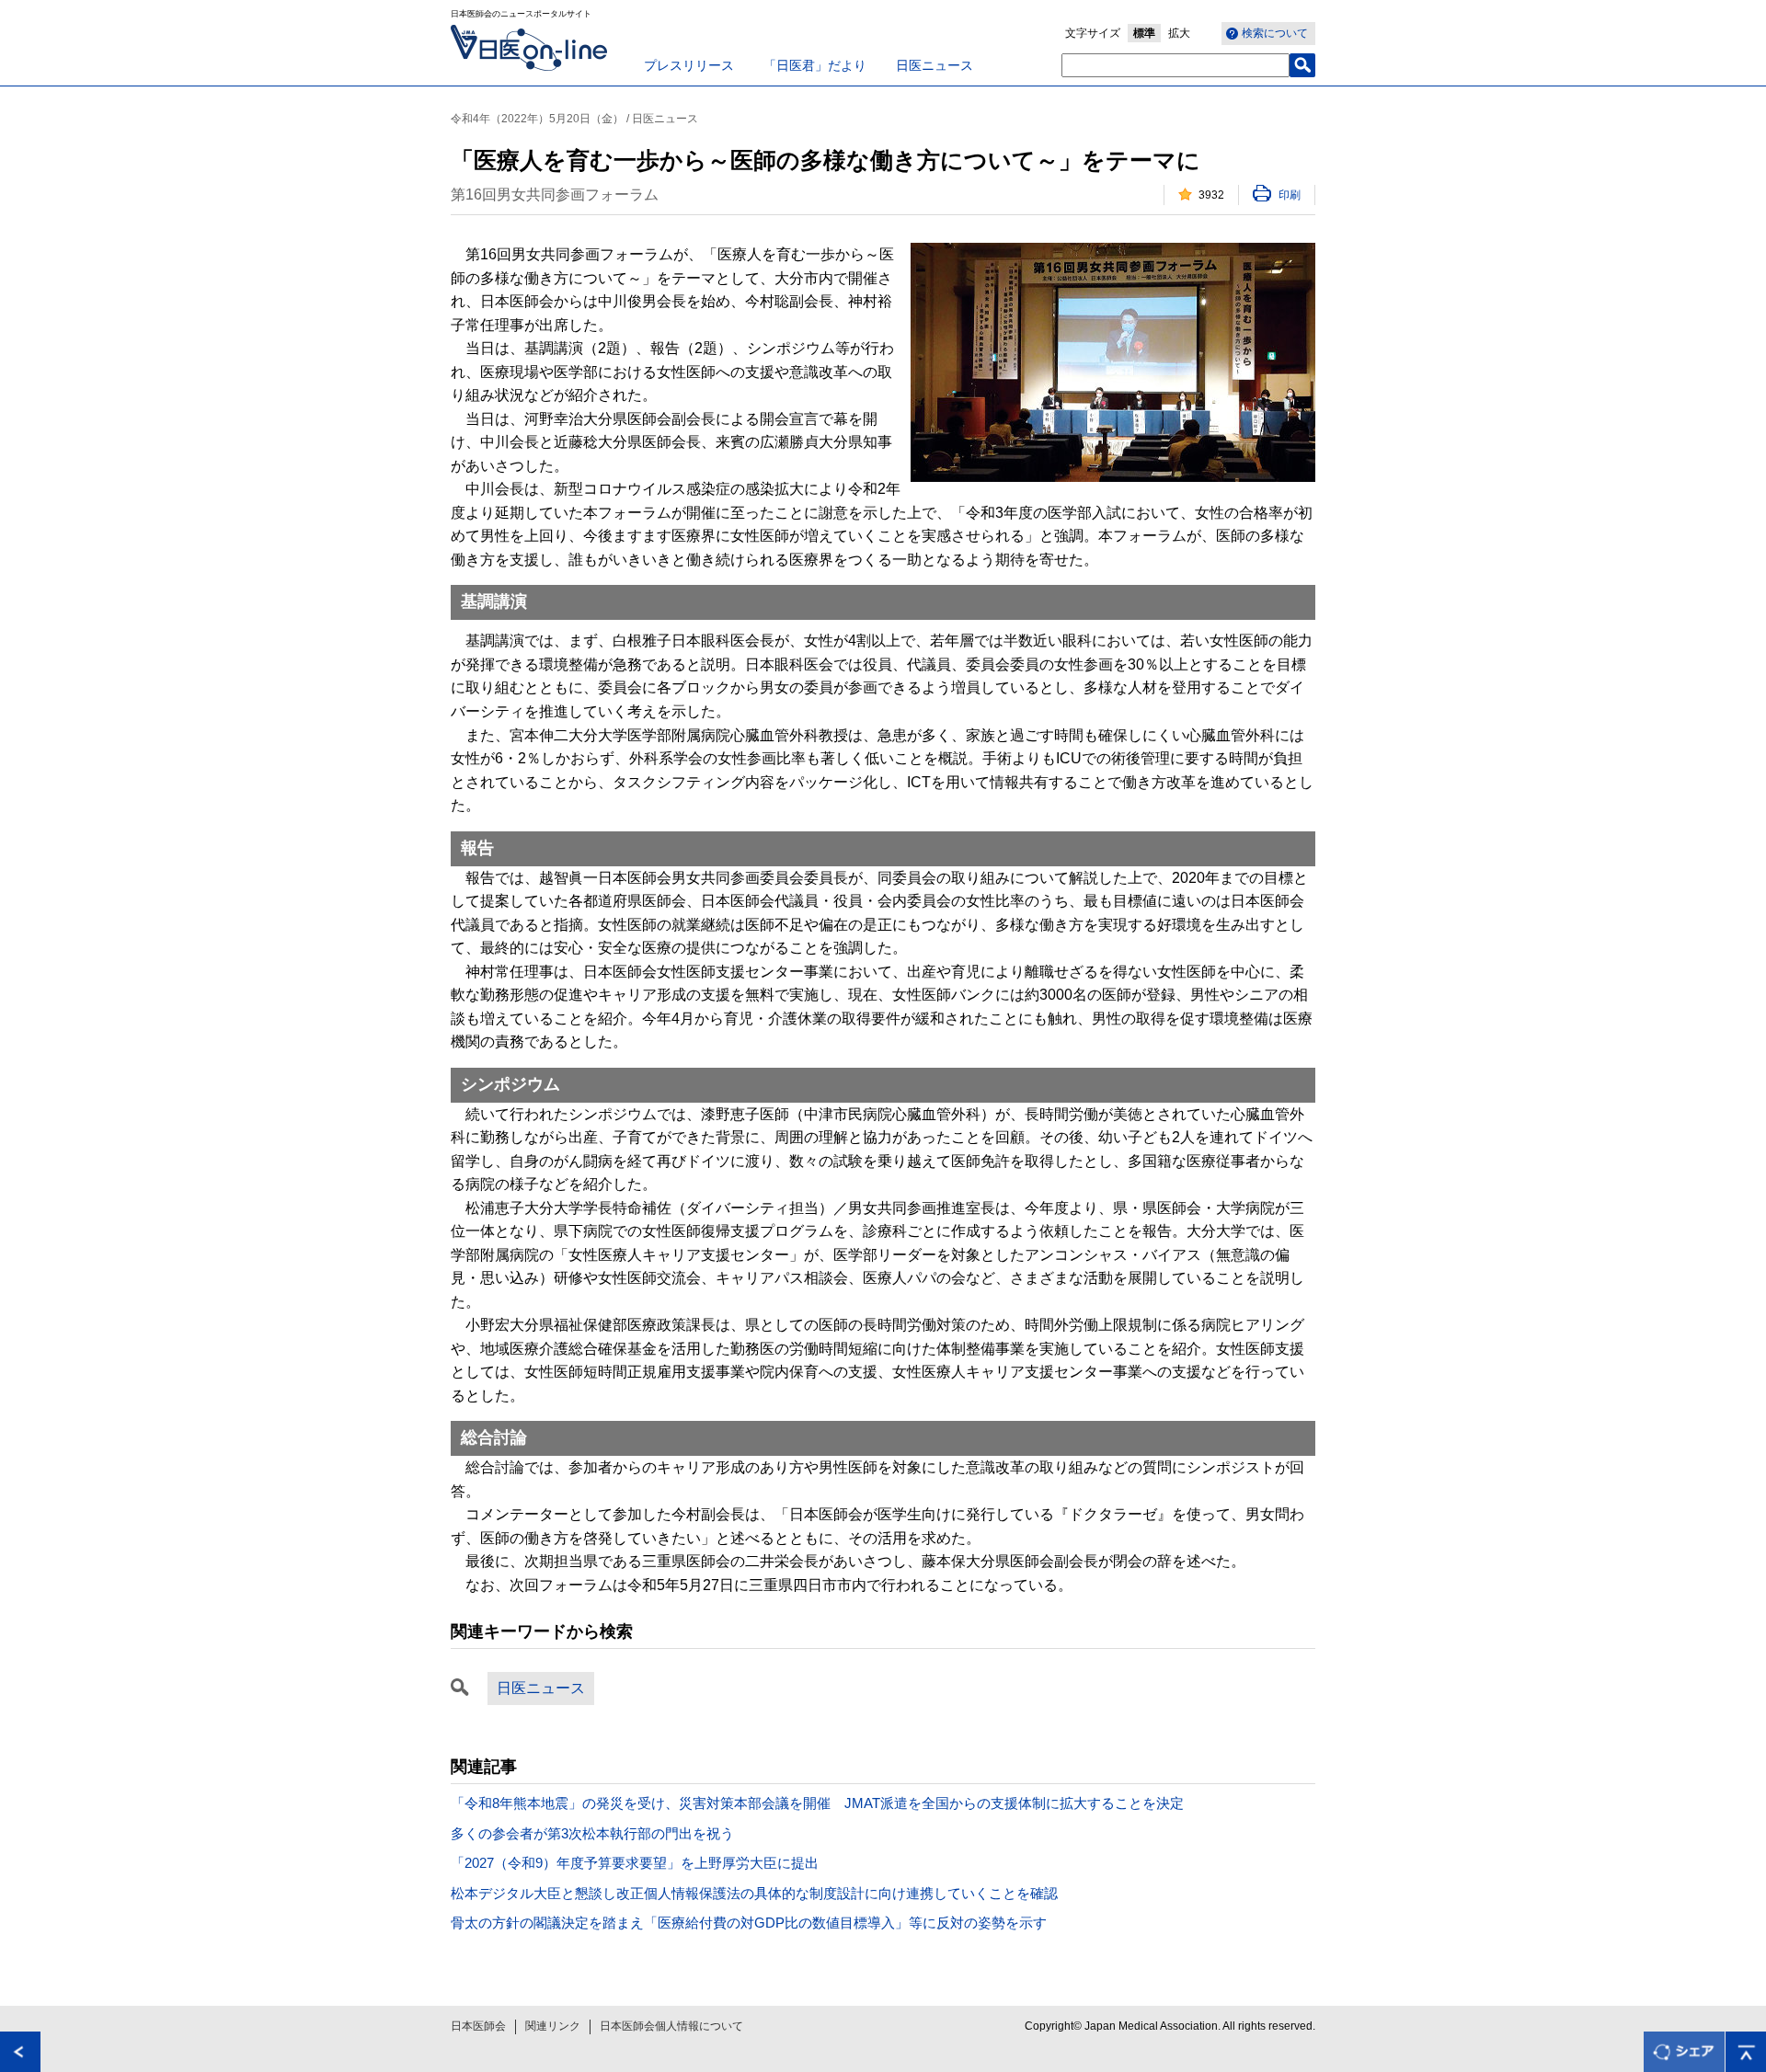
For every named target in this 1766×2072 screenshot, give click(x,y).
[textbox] (1175, 65)
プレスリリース (689, 65)
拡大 (1179, 33)
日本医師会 (478, 2026)
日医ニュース (935, 65)
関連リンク (553, 2026)
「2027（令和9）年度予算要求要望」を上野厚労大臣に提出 (635, 1863)
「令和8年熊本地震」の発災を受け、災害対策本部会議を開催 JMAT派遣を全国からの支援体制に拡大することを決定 (817, 1803)
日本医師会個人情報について (671, 2026)
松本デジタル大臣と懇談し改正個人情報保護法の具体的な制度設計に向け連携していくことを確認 (754, 1893)
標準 (1144, 33)
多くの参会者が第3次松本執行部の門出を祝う (592, 1833)
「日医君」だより (815, 65)
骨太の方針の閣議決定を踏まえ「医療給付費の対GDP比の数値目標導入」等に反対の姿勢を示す (749, 1923)
